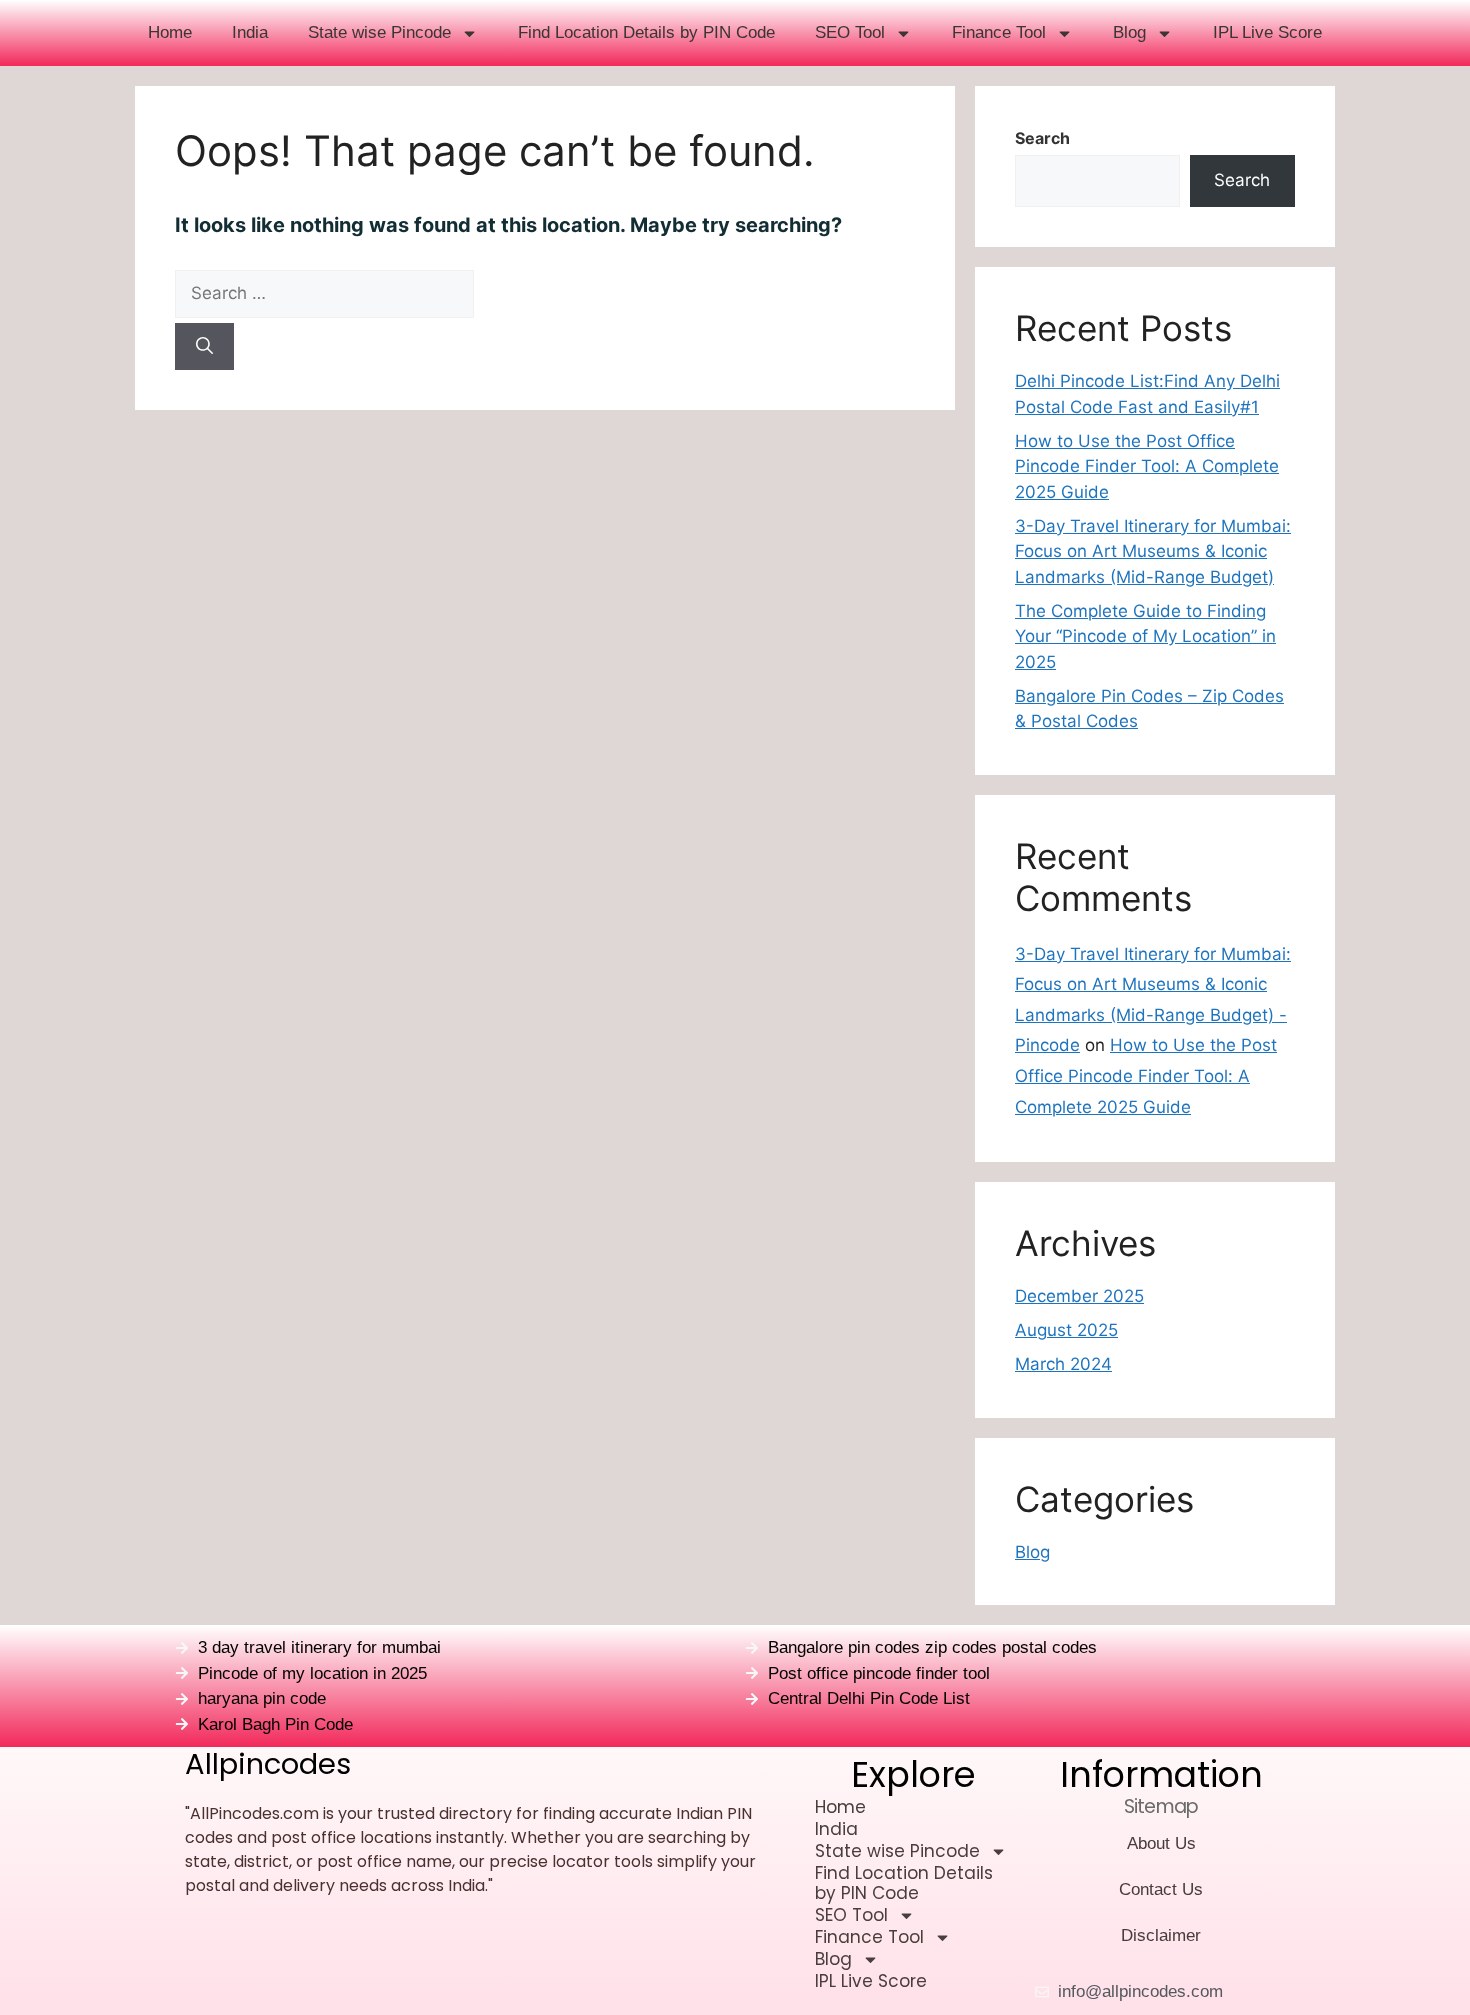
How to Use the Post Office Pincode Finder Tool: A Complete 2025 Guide (1147, 466)
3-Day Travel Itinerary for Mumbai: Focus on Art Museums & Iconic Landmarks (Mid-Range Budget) (1153, 551)
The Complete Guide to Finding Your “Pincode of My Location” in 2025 (1145, 636)
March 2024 (1063, 1364)
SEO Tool (850, 32)
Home (170, 32)
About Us (1161, 1843)
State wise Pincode (379, 32)
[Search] (204, 347)
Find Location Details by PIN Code (646, 32)
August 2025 (1066, 1330)
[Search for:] (545, 294)
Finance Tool (999, 32)
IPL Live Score (1267, 32)
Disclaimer (1161, 1935)
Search (1042, 138)
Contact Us (1161, 1889)
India (250, 32)
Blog (1129, 32)
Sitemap (1161, 1806)
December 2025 (1079, 1296)
